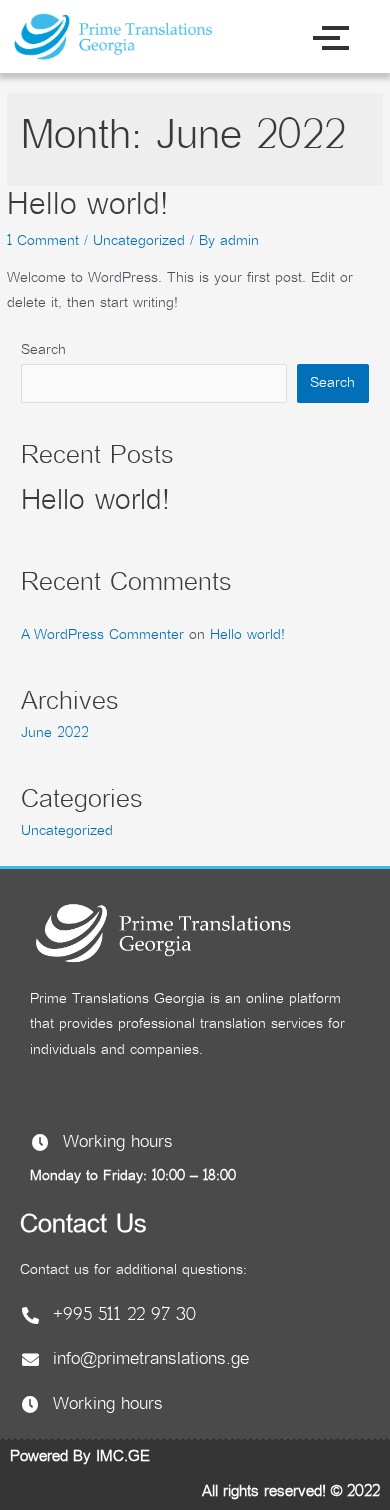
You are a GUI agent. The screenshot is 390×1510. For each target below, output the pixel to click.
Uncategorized (139, 241)
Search (43, 350)
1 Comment (43, 241)
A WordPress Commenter (102, 635)
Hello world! (87, 206)
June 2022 (55, 733)
